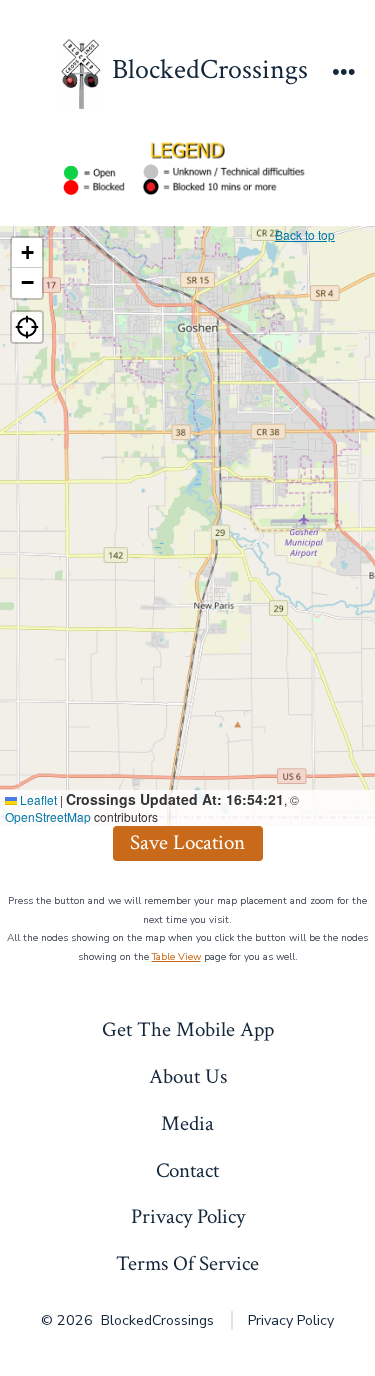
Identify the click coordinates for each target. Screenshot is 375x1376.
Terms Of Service (187, 1263)
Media (187, 1123)
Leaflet (37, 799)
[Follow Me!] (27, 327)
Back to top (305, 234)
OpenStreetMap (48, 816)
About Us (188, 1076)
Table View (176, 957)
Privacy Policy (188, 1216)
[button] (27, 253)
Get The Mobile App (188, 1029)
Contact (187, 1170)
